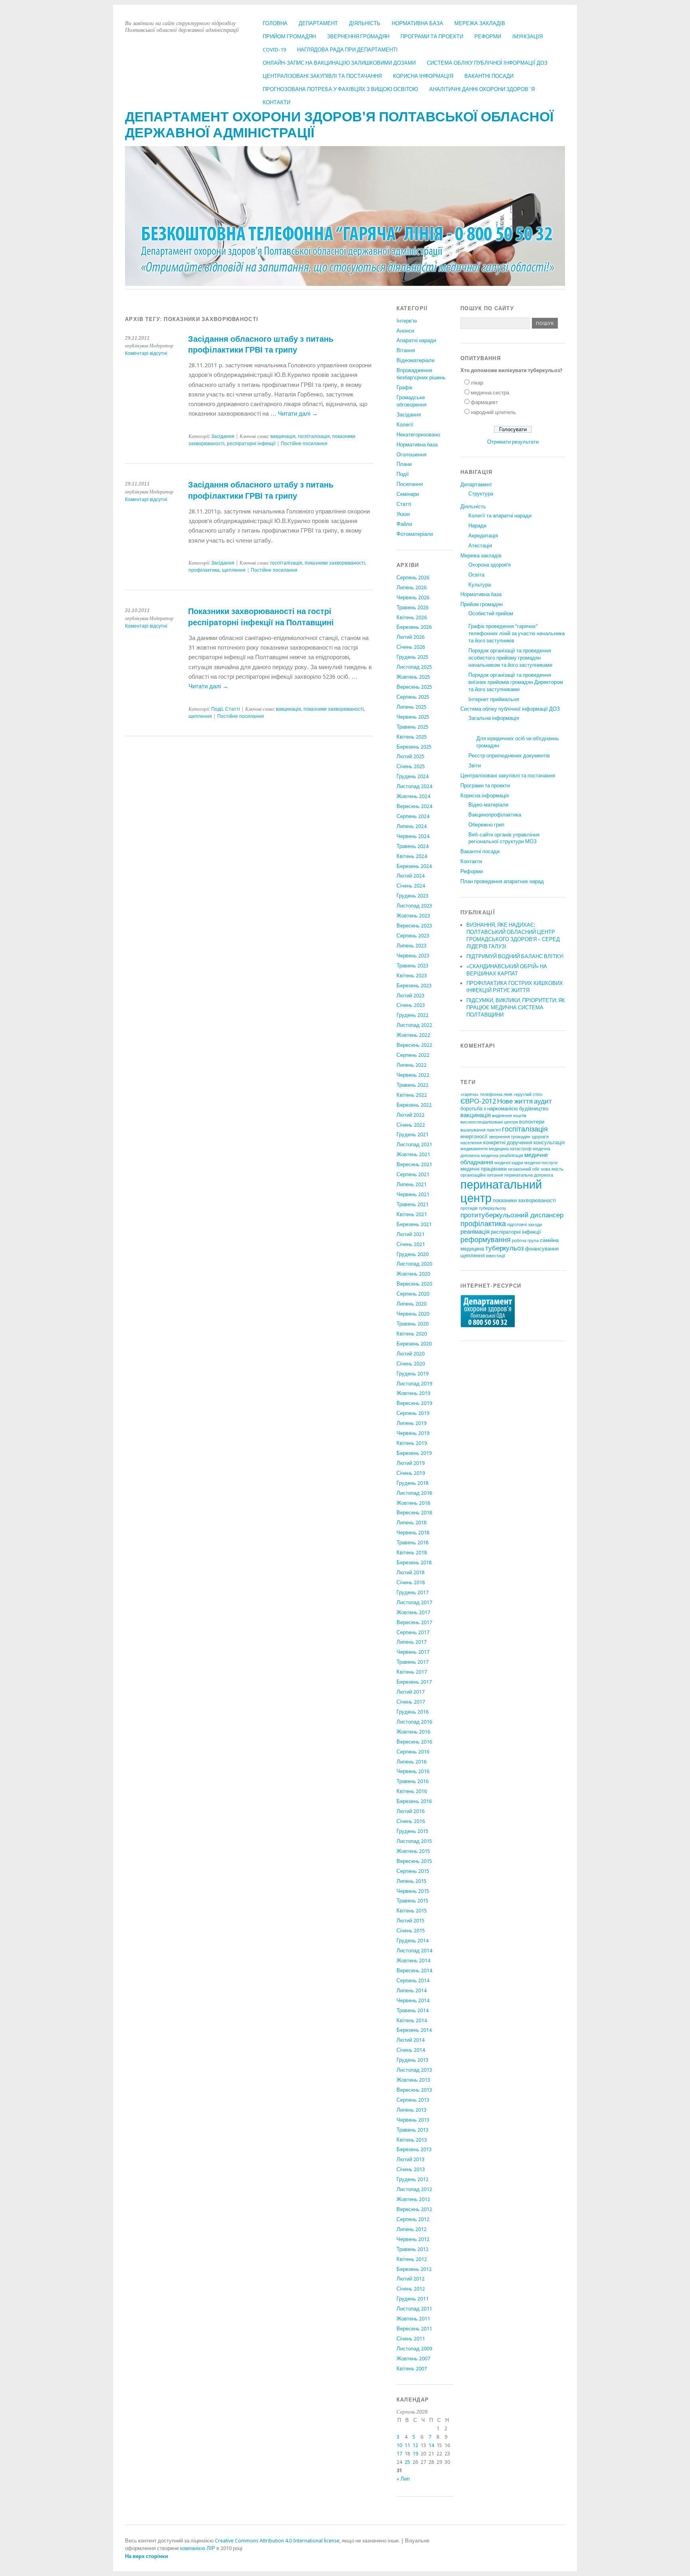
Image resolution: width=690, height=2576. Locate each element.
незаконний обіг (524, 1169)
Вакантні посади (489, 76)
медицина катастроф (510, 1149)
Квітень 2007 (412, 2369)
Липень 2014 (411, 1990)
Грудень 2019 (412, 1374)
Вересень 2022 (414, 1045)
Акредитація (483, 536)
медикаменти (474, 1149)
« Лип (403, 2479)
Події (217, 709)
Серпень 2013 (413, 2100)
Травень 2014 (412, 2010)
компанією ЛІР (198, 2548)
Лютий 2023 (410, 996)
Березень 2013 (414, 2149)
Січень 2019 (411, 1473)
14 (431, 2445)
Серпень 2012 (413, 2219)
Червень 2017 (413, 1652)
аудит (543, 1101)
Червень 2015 (413, 1891)
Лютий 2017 (410, 1692)
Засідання (223, 436)
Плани (404, 464)
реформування (486, 1239)
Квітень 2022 (412, 1095)
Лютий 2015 (410, 1921)
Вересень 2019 (414, 1403)
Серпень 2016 (413, 1752)
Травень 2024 (412, 846)
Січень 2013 (411, 2169)
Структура (481, 494)
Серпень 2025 (413, 697)
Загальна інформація (494, 718)
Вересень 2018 (414, 1513)
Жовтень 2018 (413, 1503)
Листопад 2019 (414, 1384)
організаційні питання (482, 1175)
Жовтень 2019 (413, 1393)
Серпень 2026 (413, 578)
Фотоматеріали (415, 534)
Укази (403, 514)
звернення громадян (510, 1137)
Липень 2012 (411, 2229)
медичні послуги (541, 1163)
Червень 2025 (413, 717)
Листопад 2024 (414, 786)
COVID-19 (274, 50)
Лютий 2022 (410, 1115)
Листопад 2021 (414, 1144)
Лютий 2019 (410, 1463)
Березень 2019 (414, 1453)
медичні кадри (509, 1163)
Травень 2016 (412, 1781)
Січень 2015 (411, 1931)
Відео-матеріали (488, 805)
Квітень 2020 (412, 1334)
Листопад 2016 (414, 1722)
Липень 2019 (411, 1423)
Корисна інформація (423, 76)
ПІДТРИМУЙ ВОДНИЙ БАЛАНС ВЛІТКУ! (515, 956)
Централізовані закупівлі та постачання (322, 76)
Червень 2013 (413, 2120)
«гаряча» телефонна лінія (486, 1095)
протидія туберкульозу (483, 1208)
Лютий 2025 (410, 756)
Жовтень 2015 (413, 1851)
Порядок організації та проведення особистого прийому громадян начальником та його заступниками (510, 658)
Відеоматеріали (415, 360)
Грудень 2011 (412, 2299)
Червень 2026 (413, 597)
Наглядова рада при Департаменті (347, 50)
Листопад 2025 (414, 667)
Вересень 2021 (414, 1164)
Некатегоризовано (418, 435)
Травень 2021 (412, 1204)
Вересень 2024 (414, 806)
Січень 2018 (411, 1582)
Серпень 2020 (413, 1294)
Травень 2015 (412, 1901)
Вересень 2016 (414, 1742)
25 (407, 2462)
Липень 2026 (411, 588)
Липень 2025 (411, 707)
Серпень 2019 (413, 1413)
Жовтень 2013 (413, 2080)
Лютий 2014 (410, 2040)
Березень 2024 (414, 866)
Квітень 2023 (412, 976)
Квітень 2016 (412, 1791)
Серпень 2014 (413, 1981)
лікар (477, 383)
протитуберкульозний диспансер (512, 1215)
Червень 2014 (413, 2000)
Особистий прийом (491, 613)
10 (399, 2445)
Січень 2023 (411, 1005)
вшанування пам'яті (481, 1130)
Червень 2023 (413, 956)
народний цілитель (493, 412)
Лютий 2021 (410, 1234)
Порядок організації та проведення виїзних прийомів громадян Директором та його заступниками (516, 682)
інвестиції (496, 1256)
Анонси (405, 331)
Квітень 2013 (412, 2140)
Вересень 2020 (414, 1284)
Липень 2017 (411, 1642)
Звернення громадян (358, 37)
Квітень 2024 (412, 856)
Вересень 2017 (414, 1622)
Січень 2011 (411, 2339)
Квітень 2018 (412, 1553)
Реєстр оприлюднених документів (509, 756)
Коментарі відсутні (146, 353)
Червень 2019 (413, 1433)
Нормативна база (417, 23)
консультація (549, 1142)
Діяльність (365, 23)
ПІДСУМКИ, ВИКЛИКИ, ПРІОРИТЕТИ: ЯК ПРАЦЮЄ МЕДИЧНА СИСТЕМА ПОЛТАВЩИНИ (516, 1008)
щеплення (234, 570)
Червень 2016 (413, 1771)
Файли (404, 524)
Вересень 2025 (414, 687)
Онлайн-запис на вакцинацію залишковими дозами (339, 63)
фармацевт (484, 402)
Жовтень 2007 (413, 2359)
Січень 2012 (411, 2289)
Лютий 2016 (410, 1811)
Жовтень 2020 (413, 1274)
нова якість (552, 1169)
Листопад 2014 (414, 1951)
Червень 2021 (413, 1194)
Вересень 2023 (414, 926)
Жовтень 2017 (413, 1612)
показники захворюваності (335, 563)
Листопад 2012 (414, 2189)
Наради (477, 526)
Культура (480, 585)
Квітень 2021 (412, 1214)
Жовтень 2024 (413, 796)
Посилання (410, 484)
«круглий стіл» (528, 1095)
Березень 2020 (414, 1344)
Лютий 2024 (410, 876)
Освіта (476, 575)
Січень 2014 (411, 2050)
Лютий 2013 (410, 2159)
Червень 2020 (413, 1314)
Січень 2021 (411, 1244)
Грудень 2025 (412, 657)
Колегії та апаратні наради (500, 516)
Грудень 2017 (412, 1592)
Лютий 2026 (410, 637)
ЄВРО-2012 (478, 1101)
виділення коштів (509, 1116)
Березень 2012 (414, 2269)
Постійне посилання (304, 444)
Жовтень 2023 (413, 916)
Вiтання (406, 350)
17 (399, 2454)
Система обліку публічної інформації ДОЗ (487, 63)
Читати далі (298, 414)
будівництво (534, 1109)
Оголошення (411, 455)
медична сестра (490, 393)
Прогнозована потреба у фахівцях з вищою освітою (340, 89)
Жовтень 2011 (413, 2319)
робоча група (525, 1241)
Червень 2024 (413, 836)
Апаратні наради (416, 340)
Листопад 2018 (414, 1493)
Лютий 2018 (410, 1572)
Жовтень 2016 (413, 1732)
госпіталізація (314, 436)
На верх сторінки (147, 2556)
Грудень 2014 (412, 1941)
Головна (275, 23)
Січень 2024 (411, 886)
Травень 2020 (412, 1324)
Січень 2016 (411, 1821)
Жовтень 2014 (413, 1961)
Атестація (480, 546)
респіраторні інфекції (251, 444)
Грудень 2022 (412, 1015)
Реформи (488, 37)
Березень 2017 (414, 1682)
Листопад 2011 (414, 2309)
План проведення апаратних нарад (502, 881)
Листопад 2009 (414, 2349)
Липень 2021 (411, 1184)
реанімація (475, 1232)
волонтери (532, 1122)
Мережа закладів (480, 23)
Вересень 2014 (414, 1971)
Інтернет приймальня (494, 699)
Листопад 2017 (414, 1602)
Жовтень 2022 (413, 1035)
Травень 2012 (412, 2249)
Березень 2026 (414, 627)
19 (415, 2454)
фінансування (542, 1249)
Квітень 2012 (412, 2259)
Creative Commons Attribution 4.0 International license (277, 2541)
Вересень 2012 (414, 2209)
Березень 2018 (414, 1562)
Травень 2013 (412, 2130)
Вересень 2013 (414, 2090)
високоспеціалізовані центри (489, 1122)
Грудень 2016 (412, 1712)
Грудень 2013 (412, 2060)
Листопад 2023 (414, 906)
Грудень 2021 (412, 1134)
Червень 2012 (413, 2239)
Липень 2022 (411, 1065)
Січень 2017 (411, 1702)
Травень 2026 (412, 607)
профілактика (204, 570)
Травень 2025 (412, 727)
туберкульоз (505, 1248)
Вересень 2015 (414, 1861)
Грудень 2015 (412, 1831)
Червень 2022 (413, 1075)
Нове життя (515, 1101)
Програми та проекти (432, 37)
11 (407, 2445)
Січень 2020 (411, 1364)
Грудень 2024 (412, 776)
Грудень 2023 (412, 896)
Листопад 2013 (414, 2070)
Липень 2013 (411, 2110)
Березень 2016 (414, 1801)
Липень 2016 (411, 1762)
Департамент (318, 23)
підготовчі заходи (524, 1225)
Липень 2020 (411, 1304)
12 (415, 2445)
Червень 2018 (413, 1533)
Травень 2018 (412, 1543)
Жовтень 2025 (413, 677)
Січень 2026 (411, 647)
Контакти (277, 102)
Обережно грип (486, 825)
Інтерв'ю (407, 321)
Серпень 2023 (413, 936)
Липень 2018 (411, 1523)
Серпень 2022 (413, 1055)
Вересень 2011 (414, 2329)
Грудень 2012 (412, 2179)
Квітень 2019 (412, 1443)
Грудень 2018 (412, 1483)
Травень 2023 (412, 966)
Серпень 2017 (413, 1632)
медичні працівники (484, 1169)
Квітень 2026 (412, 617)
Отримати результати (513, 442)
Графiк (404, 387)
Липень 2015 (411, 1881)
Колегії (405, 425)
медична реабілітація (502, 1156)
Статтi (233, 709)
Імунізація (527, 37)
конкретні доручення (508, 1142)
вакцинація (283, 436)
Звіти (475, 766)
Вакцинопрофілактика (495, 815)
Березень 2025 (414, 747)
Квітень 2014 (412, 2020)
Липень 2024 (411, 826)
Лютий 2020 (410, 1354)
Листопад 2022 (414, 1025)
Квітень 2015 (412, 1911)
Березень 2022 (414, 1105)
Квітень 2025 (412, 737)
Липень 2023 (411, 946)
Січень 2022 (411, 1125)
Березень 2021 (414, 1224)
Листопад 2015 (414, 1841)
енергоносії (474, 1136)
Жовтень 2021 (413, 1154)
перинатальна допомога (529, 1175)
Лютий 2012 (410, 2279)
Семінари (408, 494)
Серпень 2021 (413, 1174)
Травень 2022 (412, 1085)
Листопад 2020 (414, 1264)
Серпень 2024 (413, 816)
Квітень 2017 (412, 1672)
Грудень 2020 (412, 1254)
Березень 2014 (414, 2030)
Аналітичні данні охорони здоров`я (482, 89)
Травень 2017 (412, 1662)
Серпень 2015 (413, 1871)
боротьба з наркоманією (489, 1109)
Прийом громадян (289, 37)
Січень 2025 (411, 766)
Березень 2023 (414, 986)
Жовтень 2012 (413, 2199)
